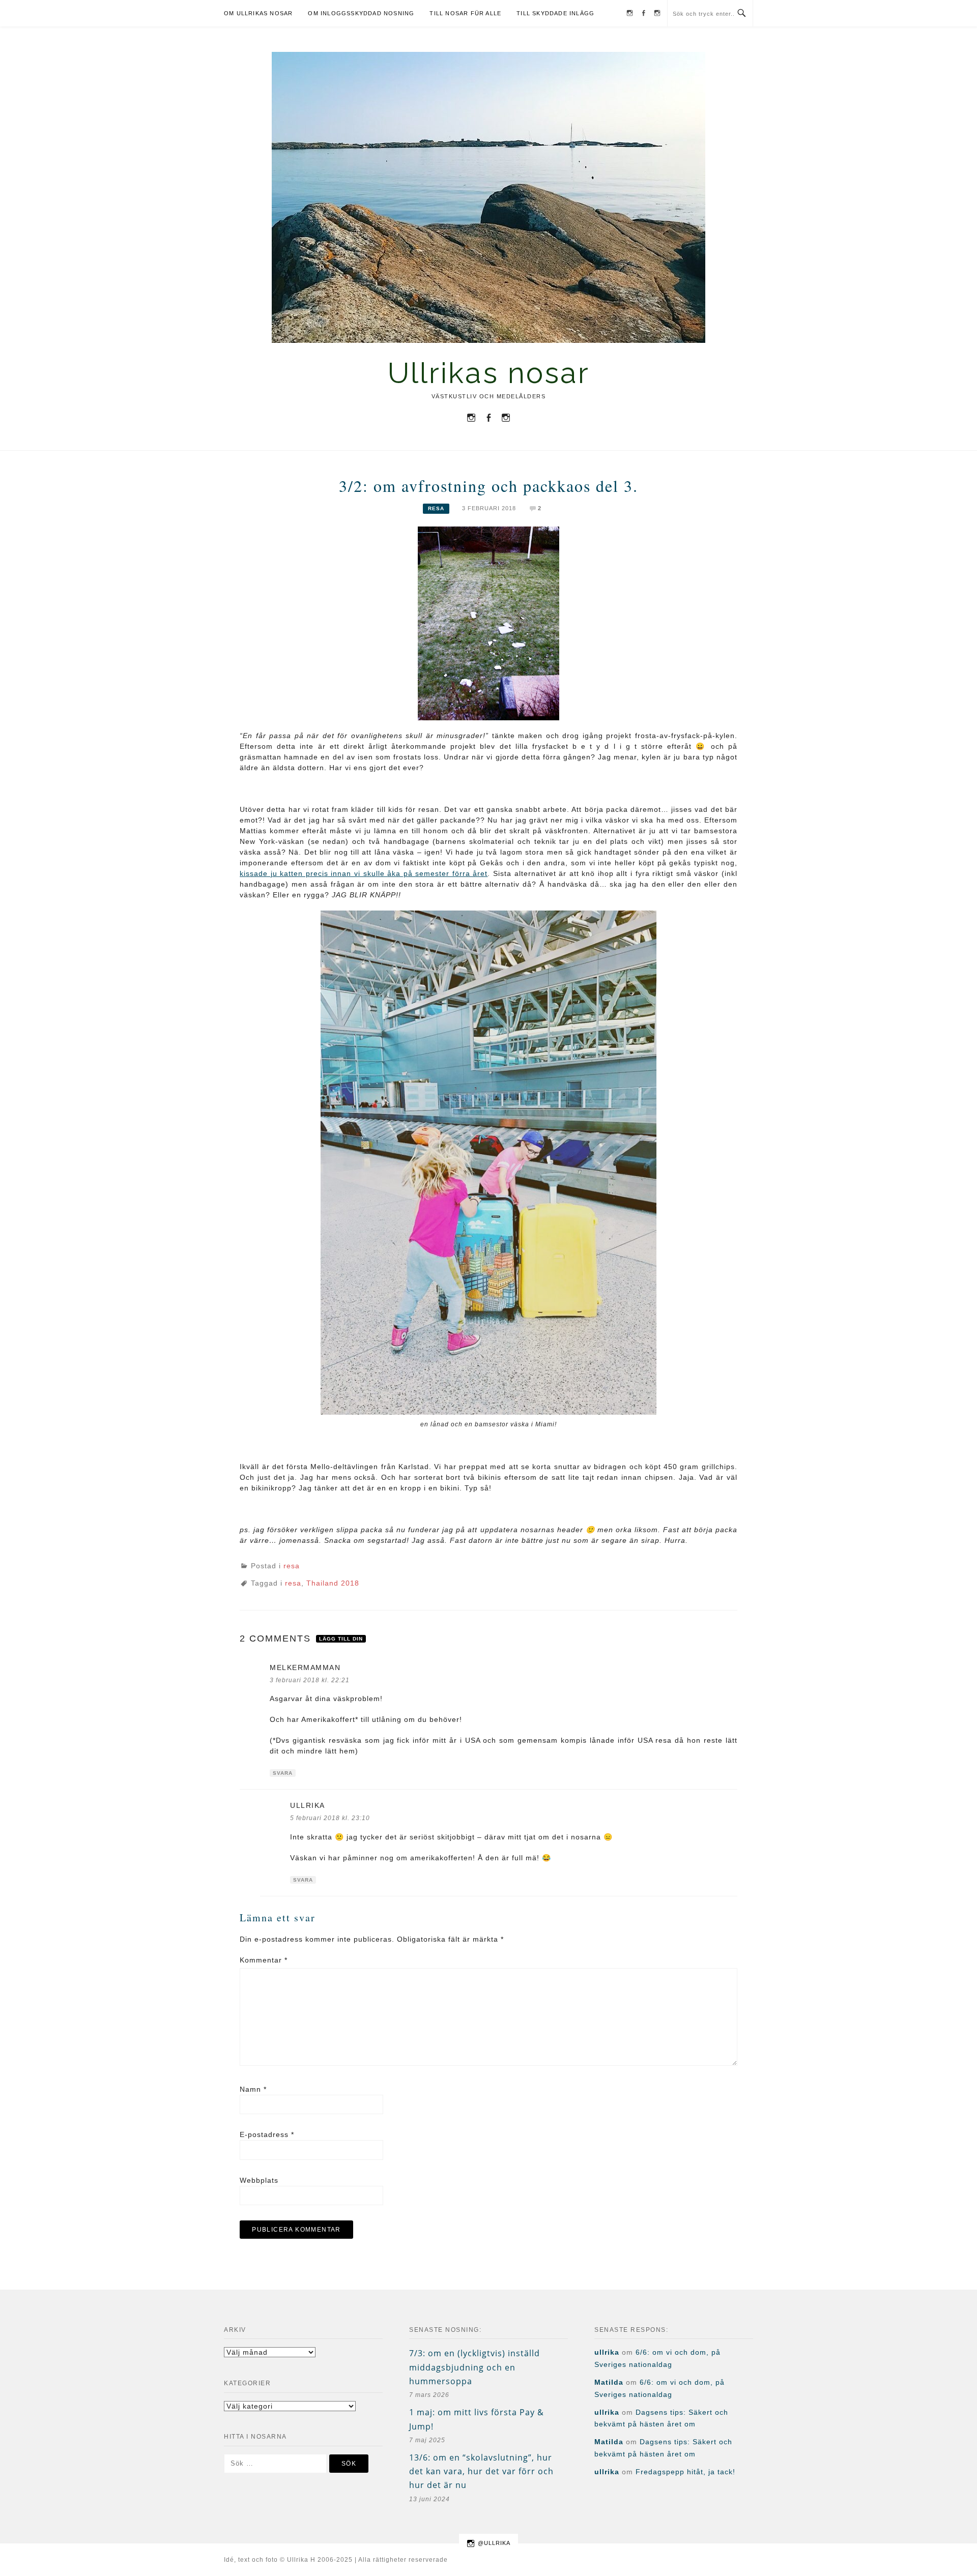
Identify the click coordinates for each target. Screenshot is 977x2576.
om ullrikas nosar (258, 13)
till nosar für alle (465, 13)
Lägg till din (341, 1639)
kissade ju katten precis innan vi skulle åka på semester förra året (364, 873)
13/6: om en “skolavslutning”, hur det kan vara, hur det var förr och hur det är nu (481, 2471)
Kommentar (264, 1960)
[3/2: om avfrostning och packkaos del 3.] (489, 623)
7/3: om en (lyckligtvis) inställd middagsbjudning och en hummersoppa (475, 2367)
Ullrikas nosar (489, 373)
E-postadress (267, 2134)
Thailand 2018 (333, 1583)
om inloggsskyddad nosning (361, 13)
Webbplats (259, 2180)
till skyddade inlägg (555, 13)
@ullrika (494, 2543)
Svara (283, 1773)
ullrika (308, 1805)
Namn (253, 2089)
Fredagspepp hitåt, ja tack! (685, 2472)
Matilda (609, 2382)
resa (436, 508)
